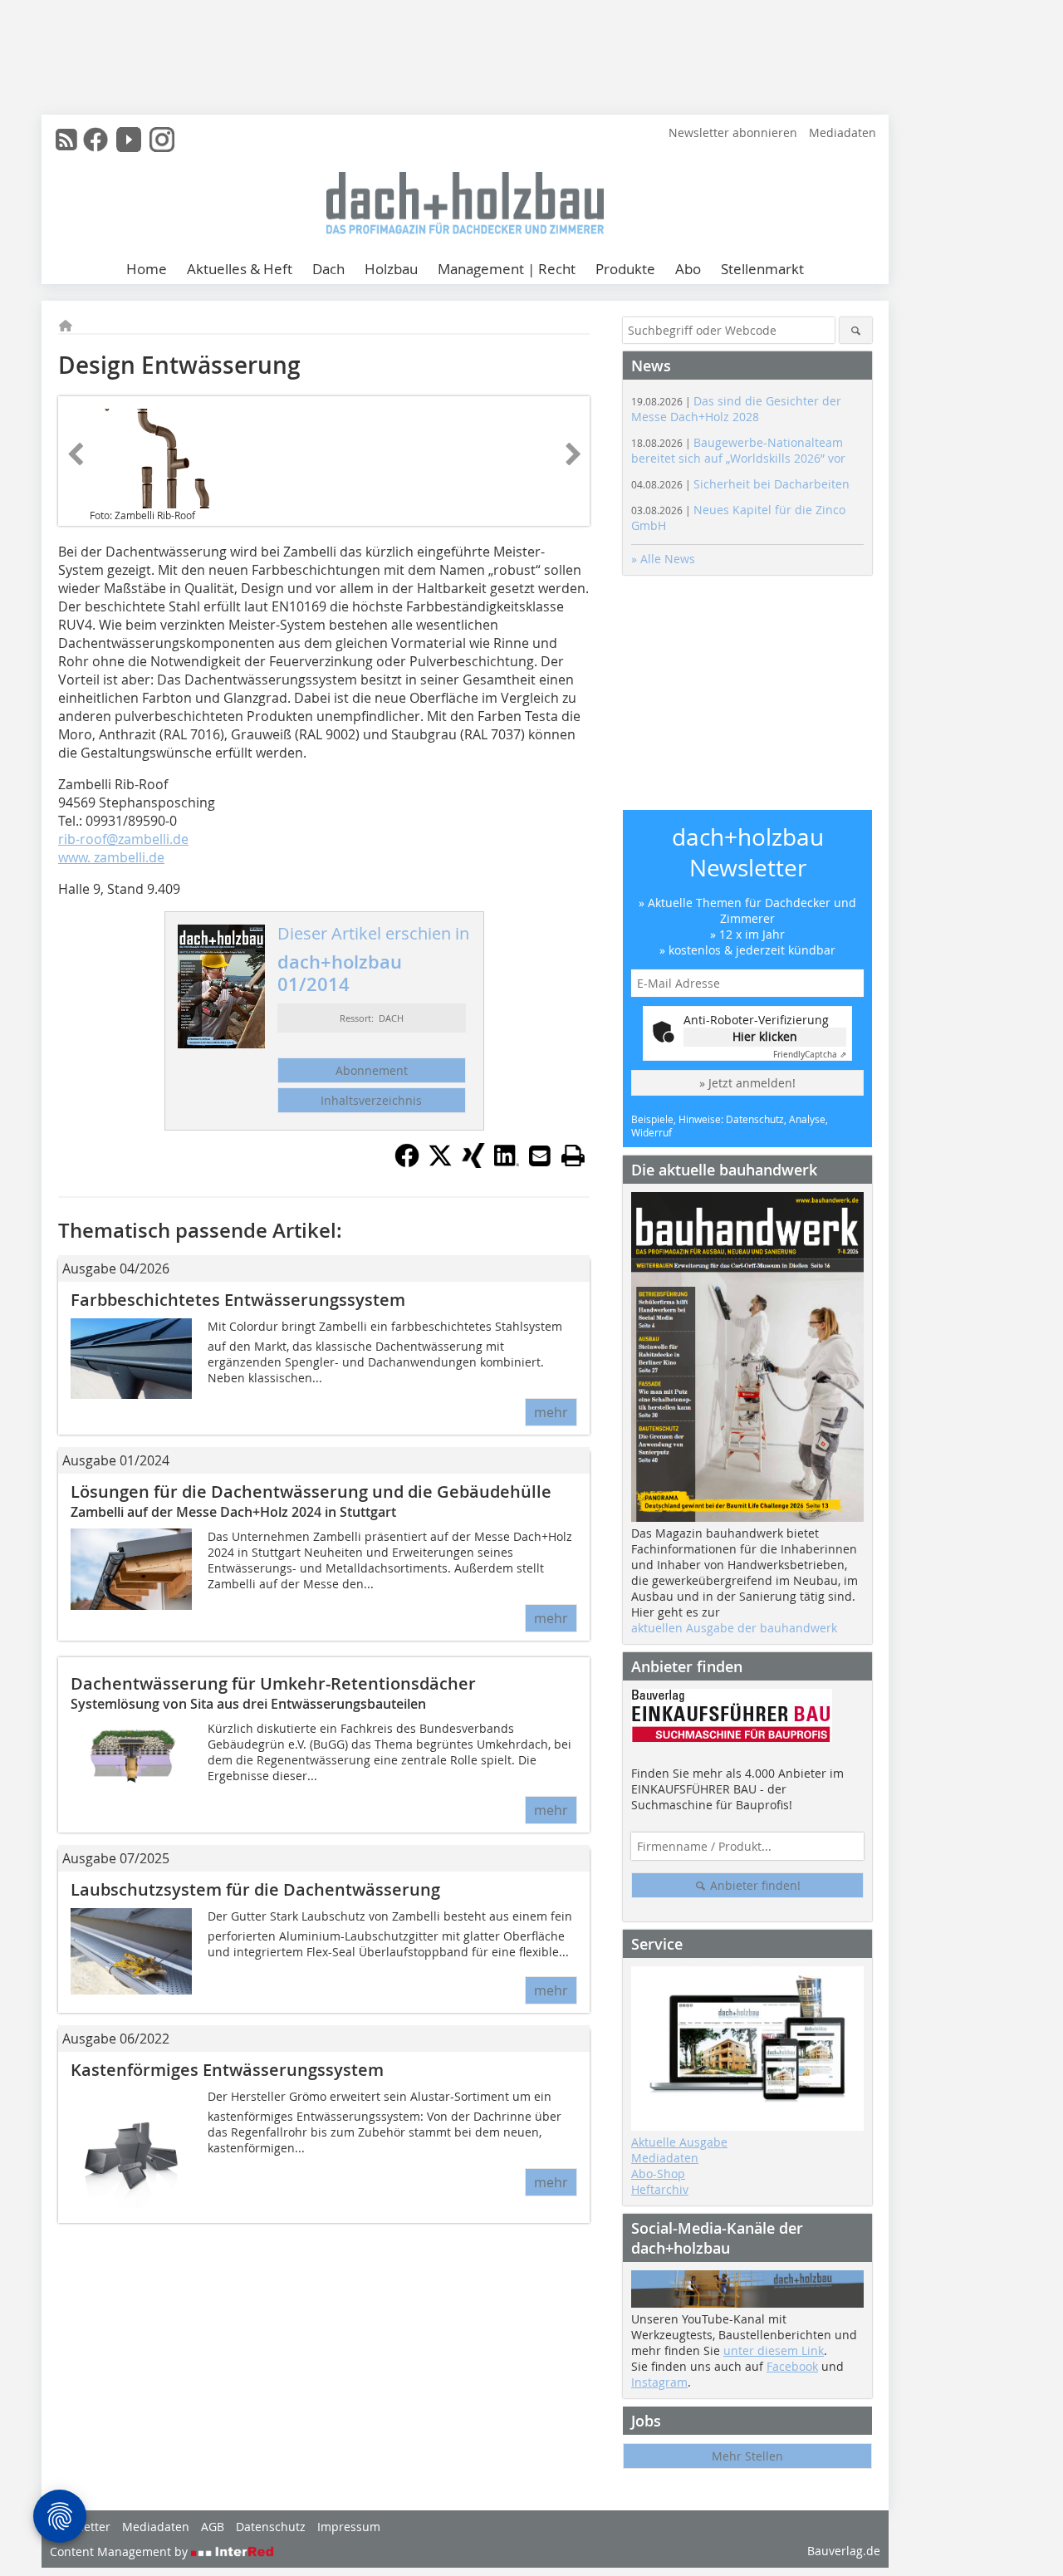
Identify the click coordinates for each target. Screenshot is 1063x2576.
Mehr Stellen (747, 2456)
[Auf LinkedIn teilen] (507, 1163)
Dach (328, 269)
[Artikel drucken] (573, 1156)
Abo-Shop (658, 2174)
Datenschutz (271, 2527)
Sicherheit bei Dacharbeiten (740, 484)
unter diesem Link (774, 2350)
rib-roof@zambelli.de (123, 839)
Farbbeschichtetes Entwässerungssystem (238, 1300)
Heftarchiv (660, 2189)
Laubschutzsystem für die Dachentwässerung (255, 1889)
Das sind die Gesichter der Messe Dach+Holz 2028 (736, 409)
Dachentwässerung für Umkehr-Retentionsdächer (273, 1683)
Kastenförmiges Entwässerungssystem (227, 2070)
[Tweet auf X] (440, 1163)
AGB (213, 2527)
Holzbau (391, 269)
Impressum (349, 2527)
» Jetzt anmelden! (747, 1083)
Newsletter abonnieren (733, 132)
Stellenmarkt (762, 269)
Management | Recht (507, 269)
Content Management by (120, 2551)
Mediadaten (843, 132)
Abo (688, 269)
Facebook (792, 2366)
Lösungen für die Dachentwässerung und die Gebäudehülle (311, 1492)
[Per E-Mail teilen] (540, 1156)
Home (147, 269)
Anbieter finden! (754, 1885)
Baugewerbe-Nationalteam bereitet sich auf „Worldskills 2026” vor (738, 450)
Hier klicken (765, 1036)
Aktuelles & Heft (240, 269)
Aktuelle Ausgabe (679, 2142)
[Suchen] (856, 330)
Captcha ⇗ (810, 1055)
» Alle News (663, 559)
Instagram (659, 2382)
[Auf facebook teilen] (407, 1163)
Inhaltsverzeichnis (371, 1100)
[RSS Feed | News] (66, 140)
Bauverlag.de (844, 2551)
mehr (551, 1412)
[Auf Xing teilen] (473, 1163)
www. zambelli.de (111, 857)
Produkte (625, 269)
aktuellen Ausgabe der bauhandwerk (734, 1628)
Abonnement (372, 1070)
